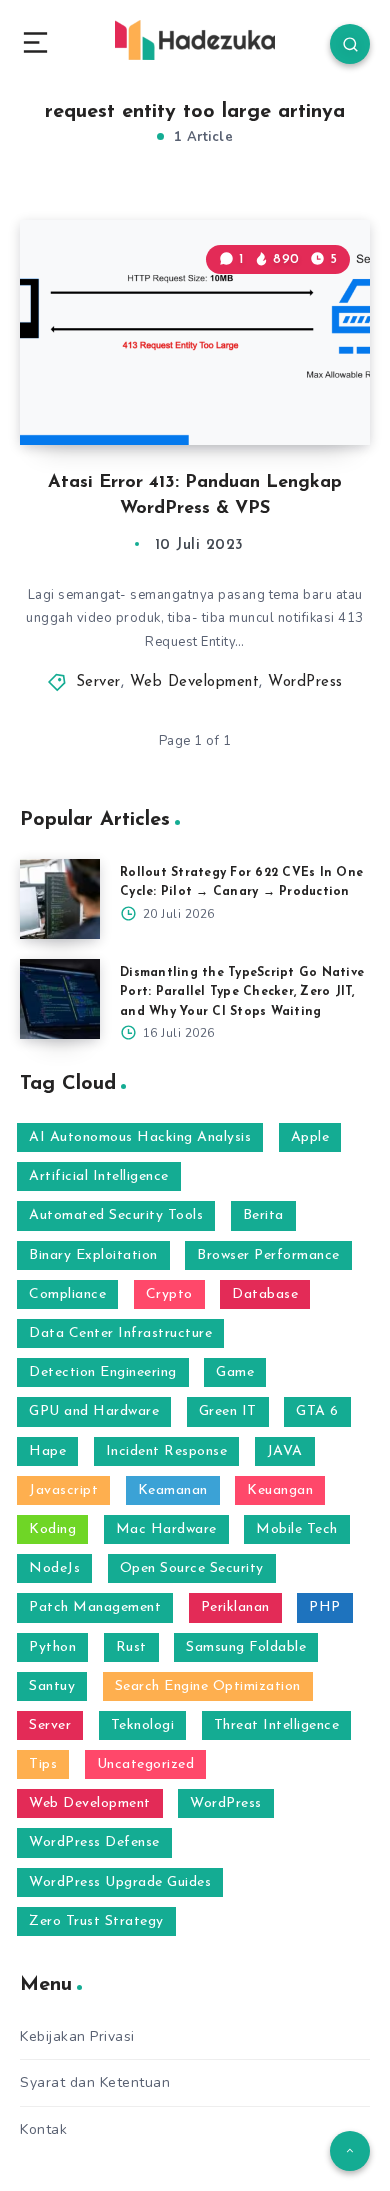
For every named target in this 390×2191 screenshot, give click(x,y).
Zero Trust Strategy (96, 1921)
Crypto (169, 1294)
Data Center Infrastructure (120, 1333)
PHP (325, 1607)
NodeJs (54, 1568)
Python (52, 1647)
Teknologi (143, 1725)
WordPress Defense (94, 1842)
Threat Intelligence (277, 1725)
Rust (131, 1647)
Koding (52, 1529)
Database (265, 1294)
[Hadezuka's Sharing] (195, 40)
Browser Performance (268, 1255)
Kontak (43, 2129)
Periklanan (235, 1607)
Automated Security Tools (116, 1215)
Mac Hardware (166, 1529)
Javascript (63, 1490)
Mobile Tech (297, 1529)
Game (235, 1372)
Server (98, 682)
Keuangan (280, 1490)
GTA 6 (317, 1411)
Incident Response (167, 1451)
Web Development (195, 682)
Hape (47, 1451)
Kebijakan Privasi (77, 2036)
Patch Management (95, 1607)
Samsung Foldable (246, 1647)
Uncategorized (146, 1764)
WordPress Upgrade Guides (120, 1882)
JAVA (285, 1451)
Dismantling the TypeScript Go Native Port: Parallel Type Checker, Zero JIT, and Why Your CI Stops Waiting (242, 992)
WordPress (305, 682)
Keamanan (173, 1490)
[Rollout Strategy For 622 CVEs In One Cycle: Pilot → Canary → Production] (60, 899)
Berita (263, 1215)
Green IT (228, 1411)
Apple (310, 1137)
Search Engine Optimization (208, 1686)
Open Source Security (192, 1568)
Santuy (52, 1686)
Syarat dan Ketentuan (95, 2082)
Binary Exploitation (93, 1255)
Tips (43, 1764)
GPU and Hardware (94, 1411)
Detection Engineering (103, 1372)
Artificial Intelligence (99, 1176)
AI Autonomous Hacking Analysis (140, 1137)
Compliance (67, 1294)
